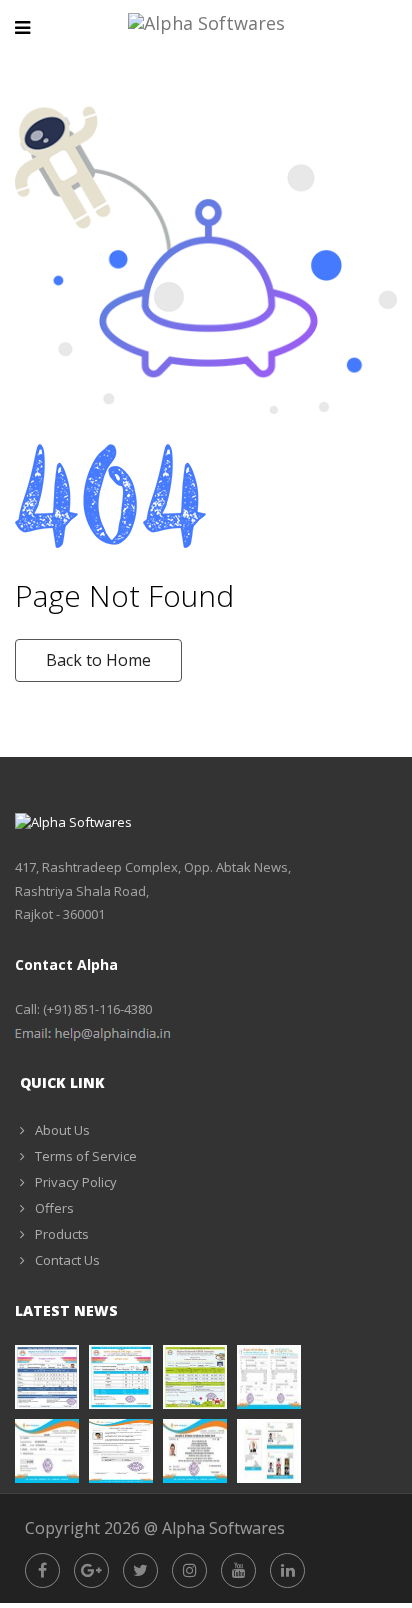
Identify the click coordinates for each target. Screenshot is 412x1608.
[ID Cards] (269, 1451)
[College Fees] (121, 1451)
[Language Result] (121, 1377)
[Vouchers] (47, 1451)
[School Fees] (269, 1377)
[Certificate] (195, 1451)
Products (62, 1234)
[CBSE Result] (195, 1377)
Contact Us (67, 1260)
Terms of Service (86, 1156)
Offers (54, 1208)
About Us (62, 1130)
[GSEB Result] (47, 1377)
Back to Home (98, 660)
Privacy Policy (76, 1182)
